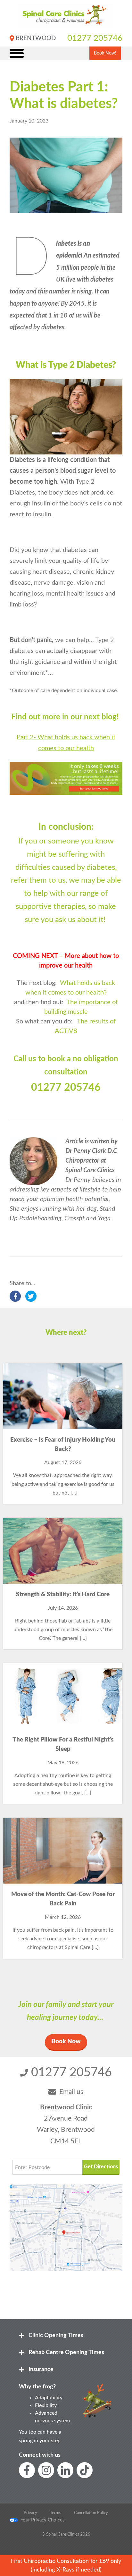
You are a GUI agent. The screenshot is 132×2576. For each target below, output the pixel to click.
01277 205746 (95, 38)
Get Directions (101, 2167)
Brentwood (36, 38)
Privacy (30, 2513)
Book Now (66, 2042)
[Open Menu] (17, 53)
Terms (56, 2513)
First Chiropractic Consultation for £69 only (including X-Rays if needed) (66, 2565)
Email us (71, 2092)
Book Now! (105, 53)
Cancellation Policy (91, 2513)
